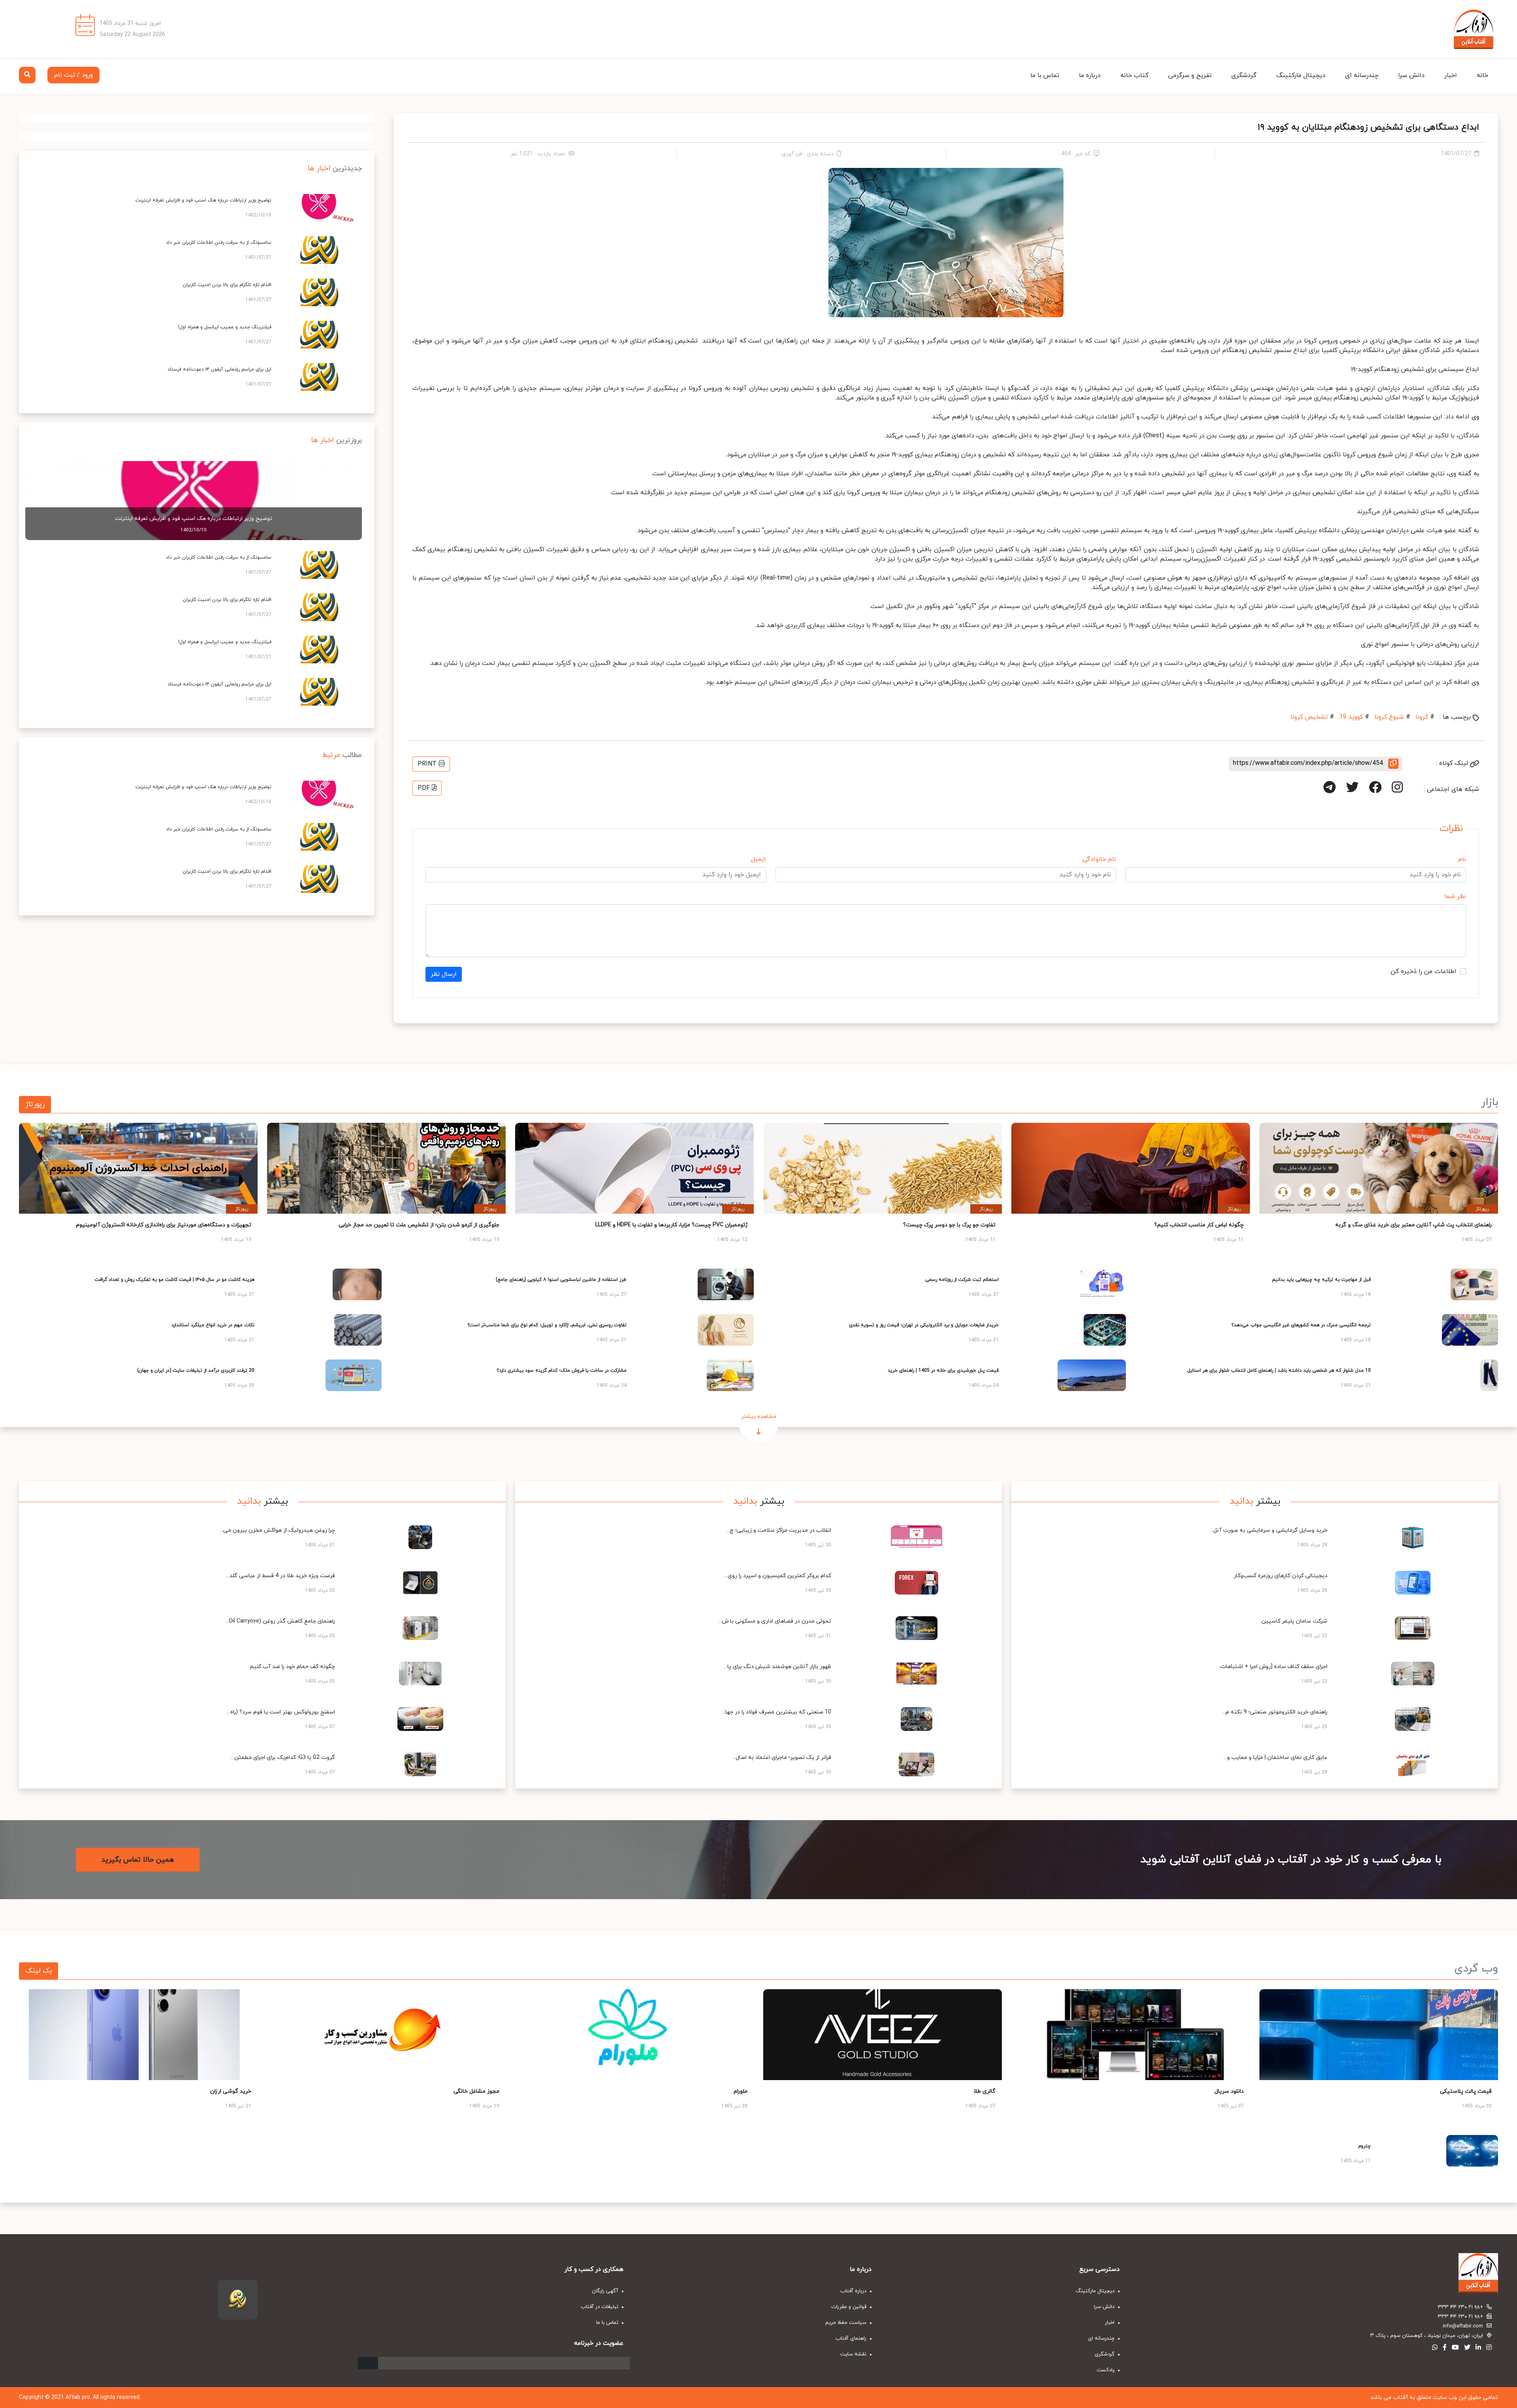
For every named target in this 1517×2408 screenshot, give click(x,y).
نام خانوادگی (1099, 859)
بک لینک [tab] (39, 1971)
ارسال (368, 2363)
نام (1462, 859)
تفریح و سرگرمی (1190, 75)
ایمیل (758, 859)
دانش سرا (1411, 75)
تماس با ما (1045, 75)
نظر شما (1455, 896)
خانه (1482, 75)
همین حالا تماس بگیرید (138, 1860)
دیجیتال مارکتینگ (1301, 75)
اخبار (1451, 75)
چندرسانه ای (1362, 75)
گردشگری (1244, 75)
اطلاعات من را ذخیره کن (1424, 971)
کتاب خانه (1134, 75)
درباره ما (1090, 75)
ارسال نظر (444, 974)
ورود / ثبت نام (73, 75)
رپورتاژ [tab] (35, 1104)
